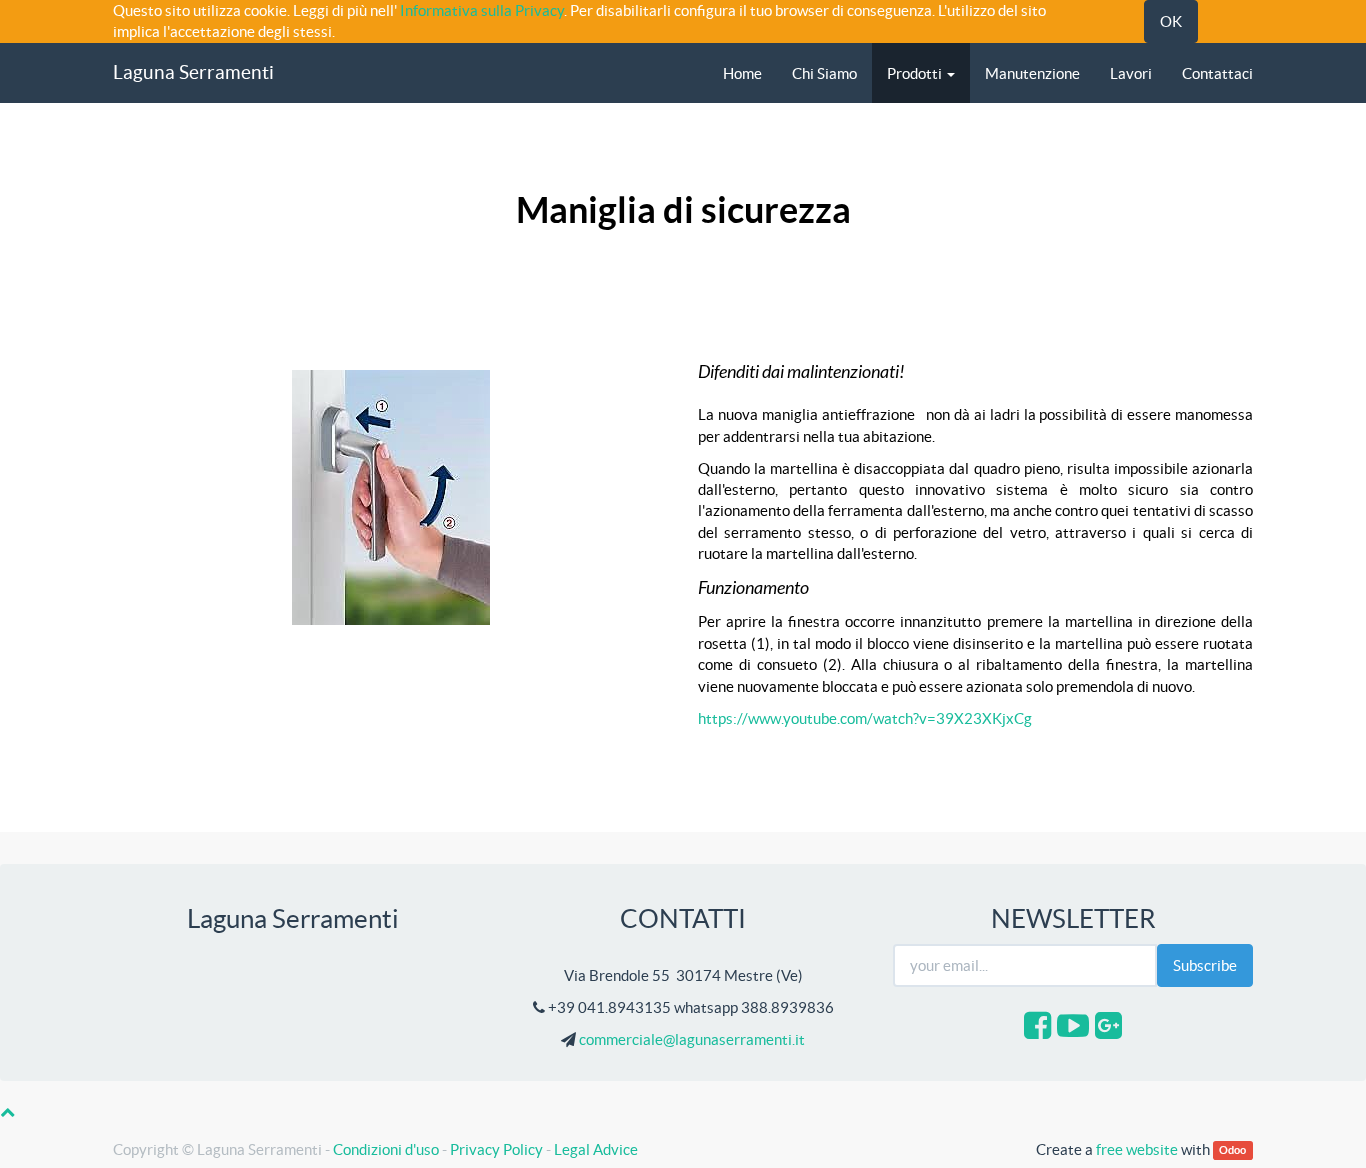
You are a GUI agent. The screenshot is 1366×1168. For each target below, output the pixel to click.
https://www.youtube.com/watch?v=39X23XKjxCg (865, 718)
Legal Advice (596, 1149)
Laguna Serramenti (193, 72)
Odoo (1232, 1150)
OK (1171, 21)
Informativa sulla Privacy (482, 10)
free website (1137, 1149)
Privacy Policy (496, 1149)
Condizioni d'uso (386, 1149)
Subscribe (1205, 965)
